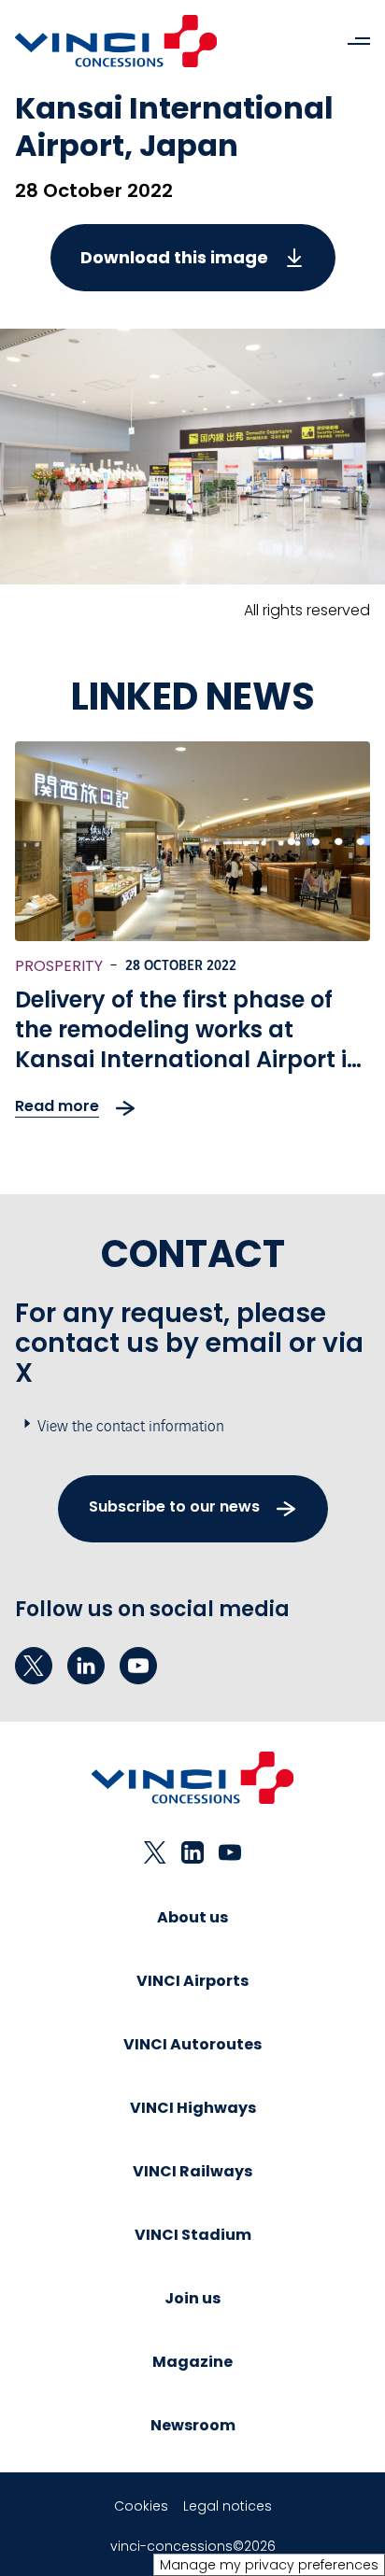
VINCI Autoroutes (192, 2044)
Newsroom (193, 2425)
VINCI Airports (192, 1981)
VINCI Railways (192, 2171)
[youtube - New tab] (138, 1666)
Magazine (192, 2362)
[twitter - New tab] (34, 1666)
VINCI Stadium (193, 2235)
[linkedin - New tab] (86, 1666)
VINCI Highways (193, 2108)
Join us (192, 2298)
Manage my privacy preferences (269, 2565)
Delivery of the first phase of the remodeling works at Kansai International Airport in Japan (188, 1044)
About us (192, 1917)
